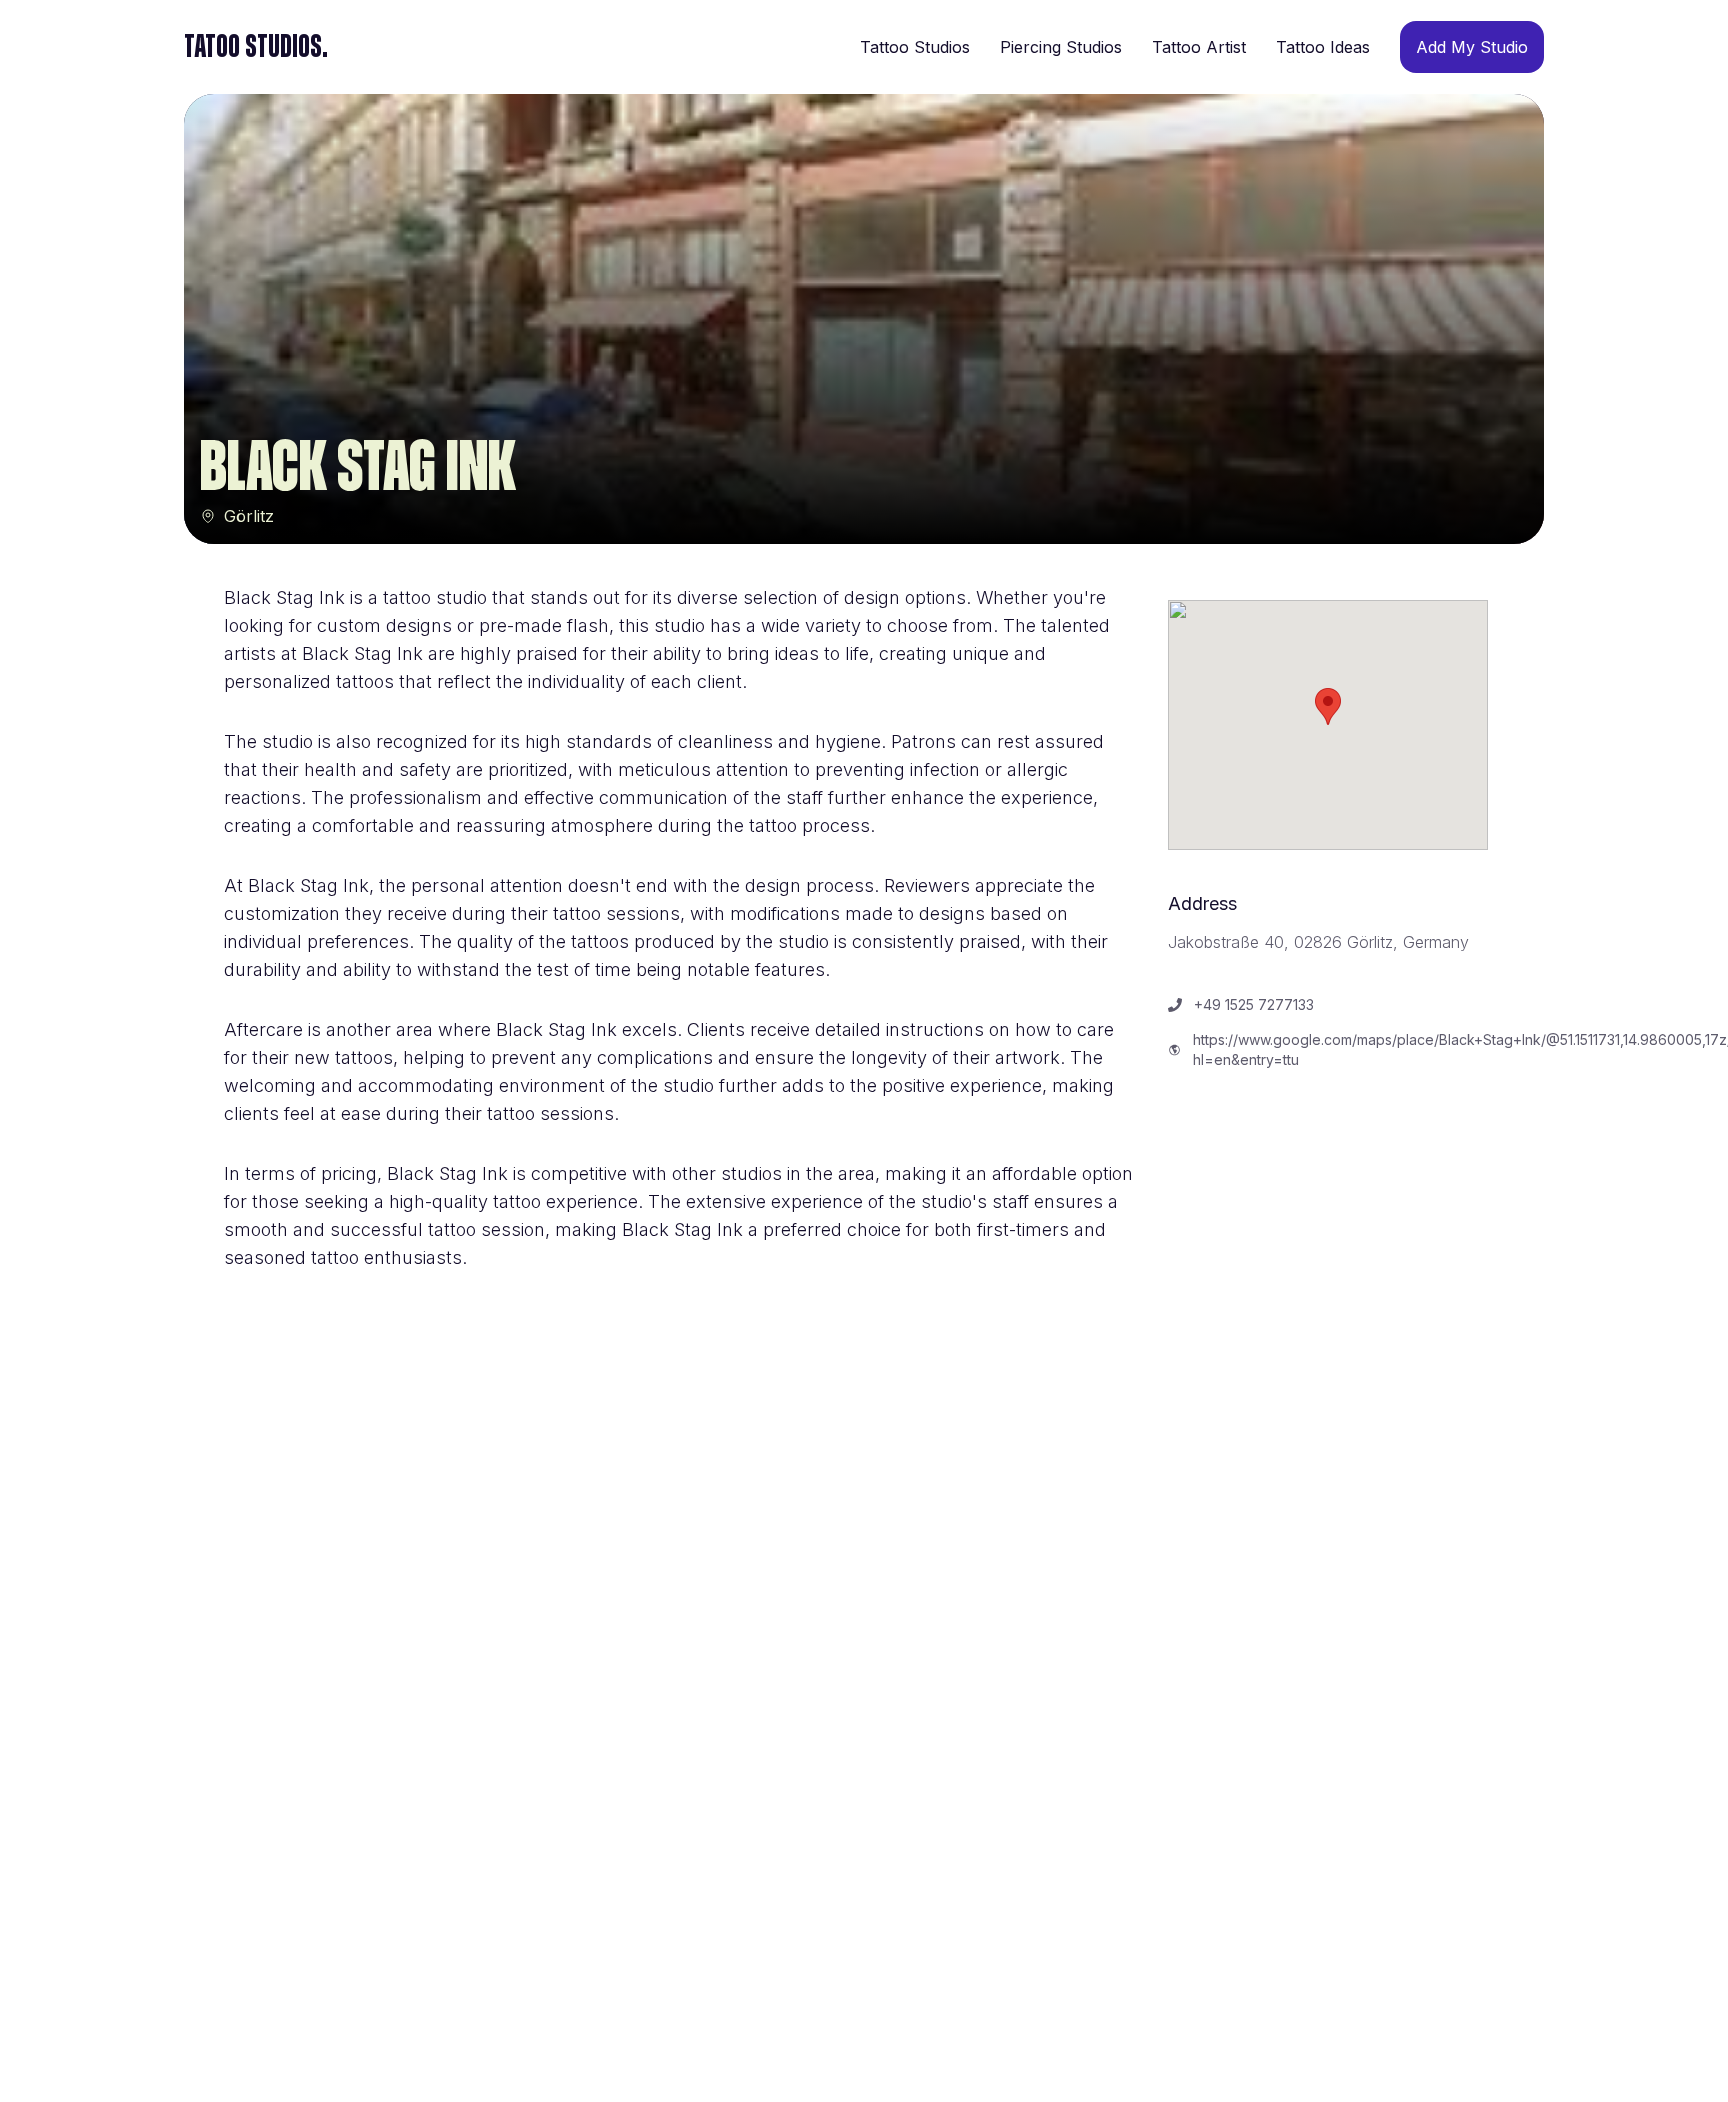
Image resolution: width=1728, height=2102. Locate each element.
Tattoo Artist (1199, 47)
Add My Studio (1472, 47)
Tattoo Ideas (1323, 47)
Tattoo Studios (915, 47)
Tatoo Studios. (256, 47)
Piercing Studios (1061, 47)
